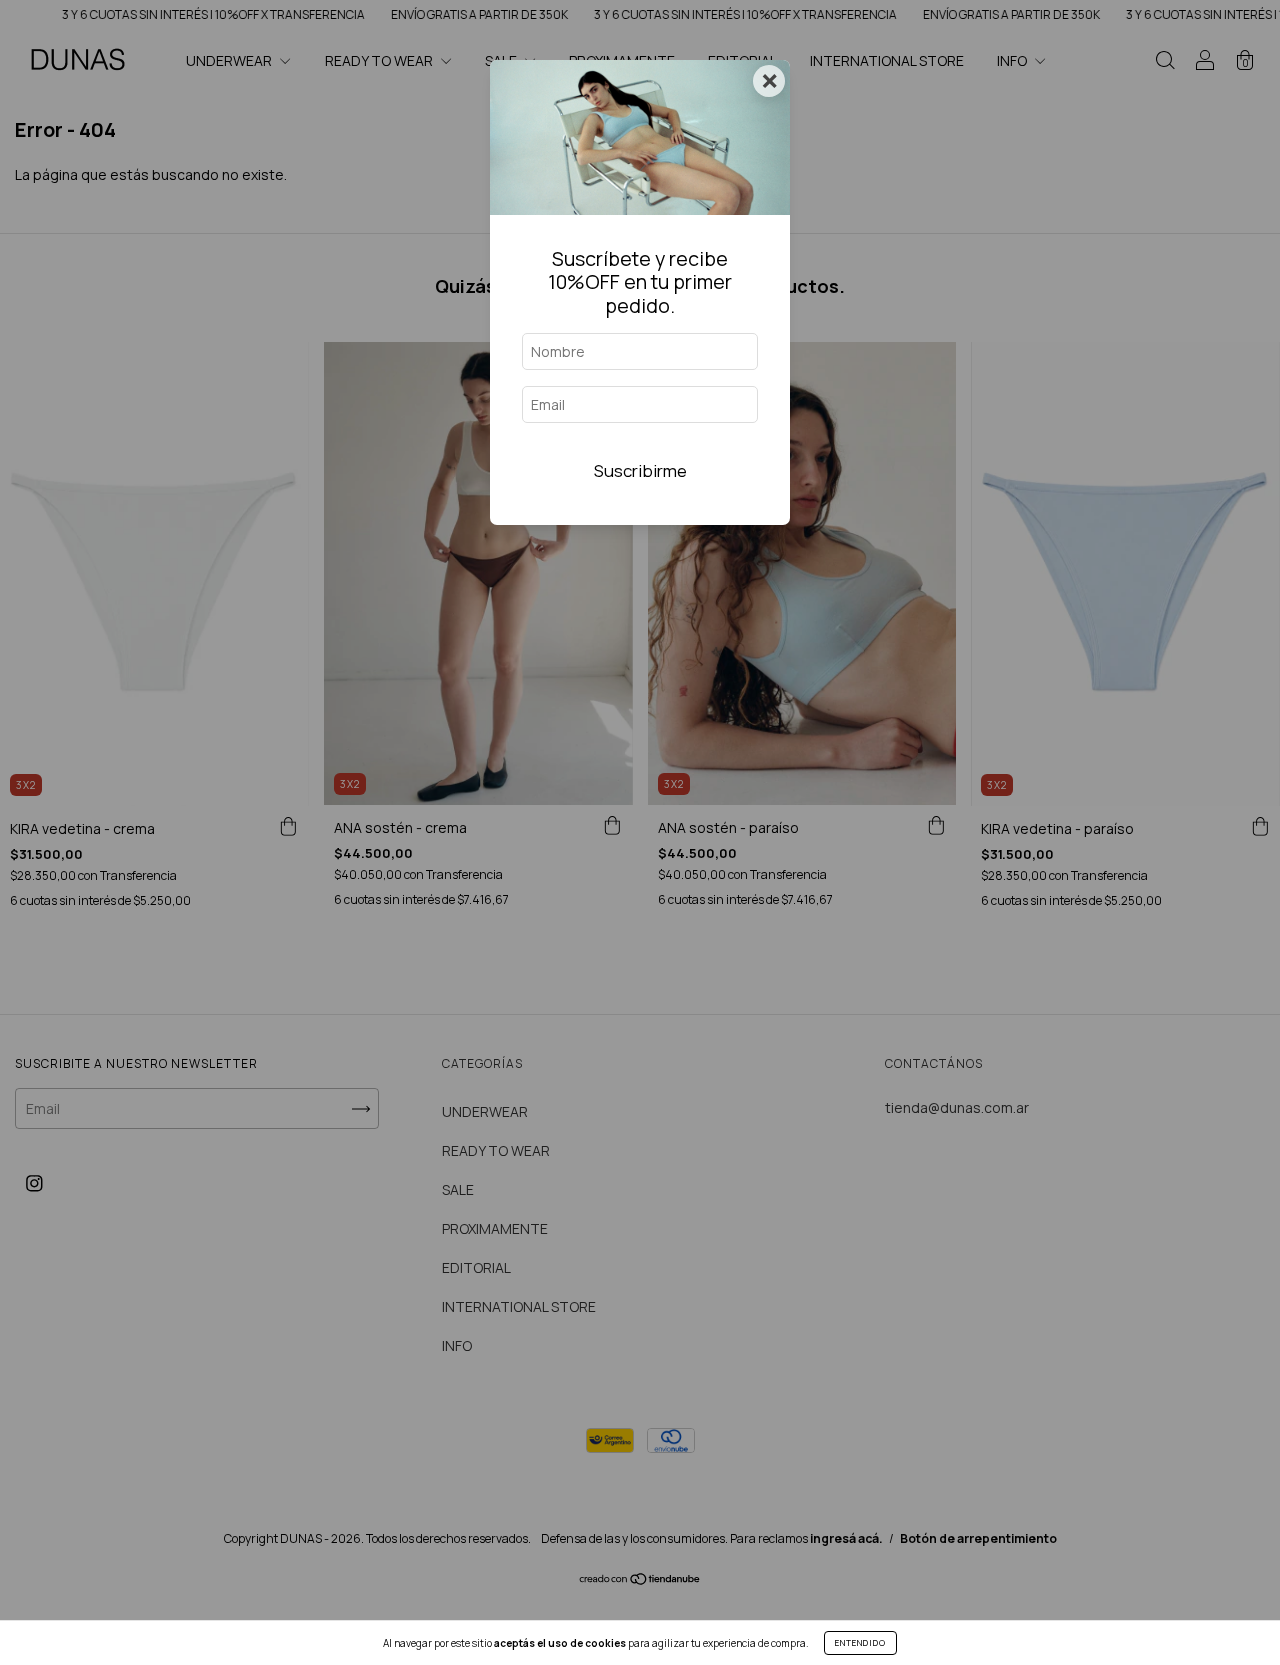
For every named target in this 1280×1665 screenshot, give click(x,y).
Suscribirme (640, 470)
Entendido (860, 1642)
